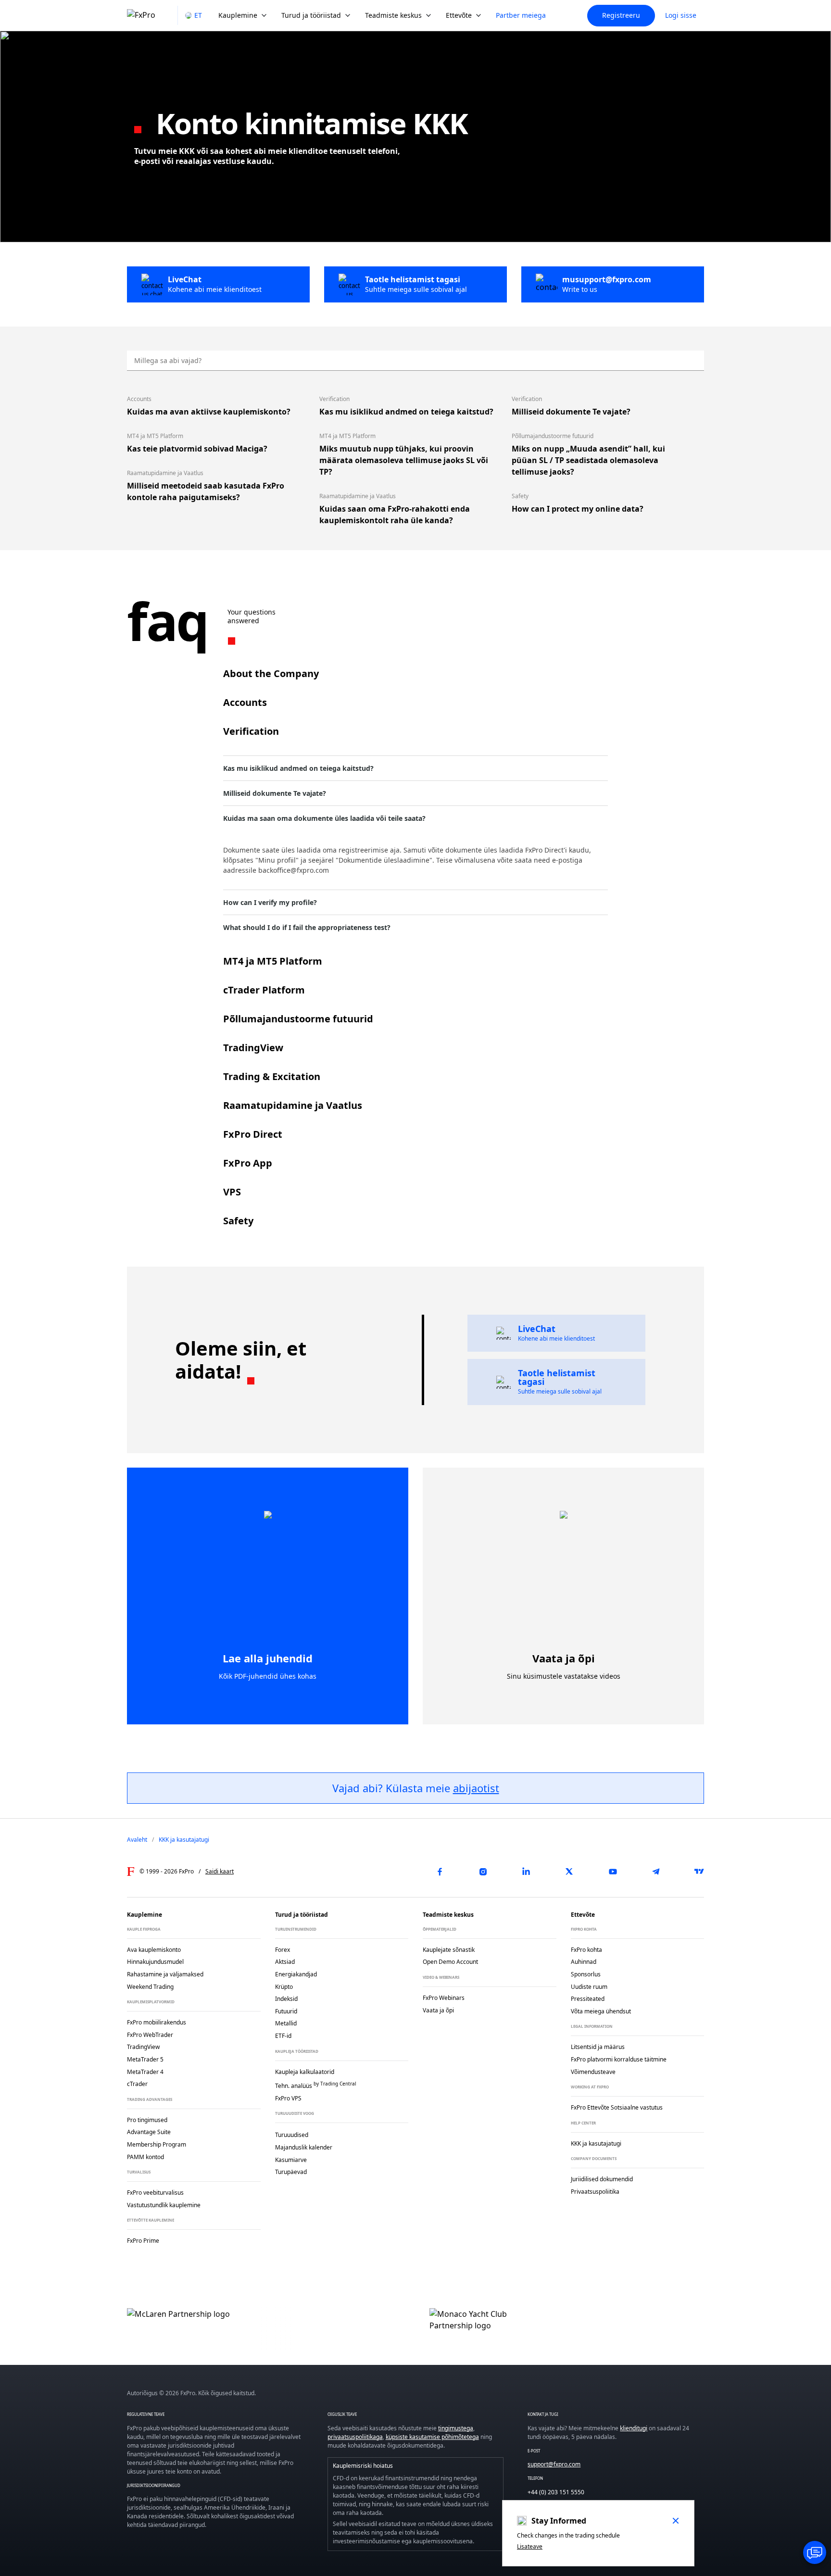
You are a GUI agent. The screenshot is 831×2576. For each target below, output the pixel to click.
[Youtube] (613, 1872)
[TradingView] (699, 1872)
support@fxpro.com (554, 2464)
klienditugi (634, 2428)
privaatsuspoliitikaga (355, 2437)
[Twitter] (569, 1872)
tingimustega (456, 2428)
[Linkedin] (526, 1872)
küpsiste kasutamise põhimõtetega (432, 2437)
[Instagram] (483, 1872)
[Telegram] (656, 1872)
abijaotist (476, 1788)
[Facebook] (440, 1872)
